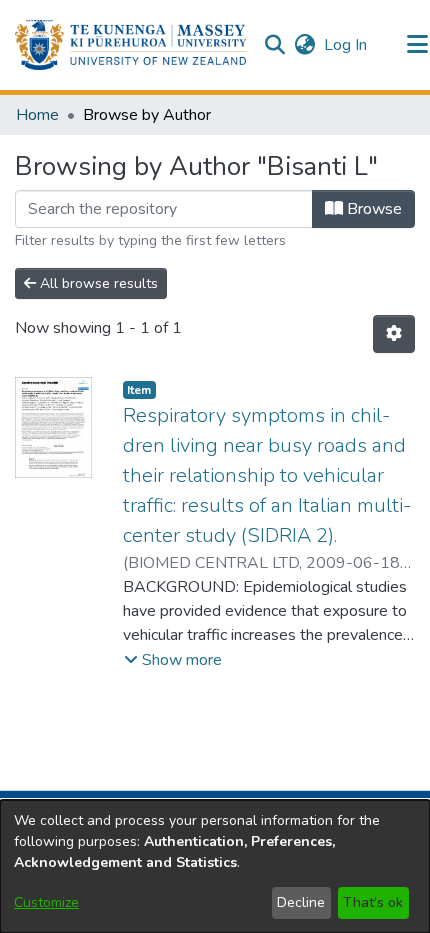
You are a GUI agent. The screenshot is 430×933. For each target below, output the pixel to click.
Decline (301, 902)
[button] (130, 45)
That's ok (373, 902)
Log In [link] (346, 45)
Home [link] (37, 115)
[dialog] (215, 866)
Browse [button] (372, 209)
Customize (46, 902)
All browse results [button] (97, 283)
